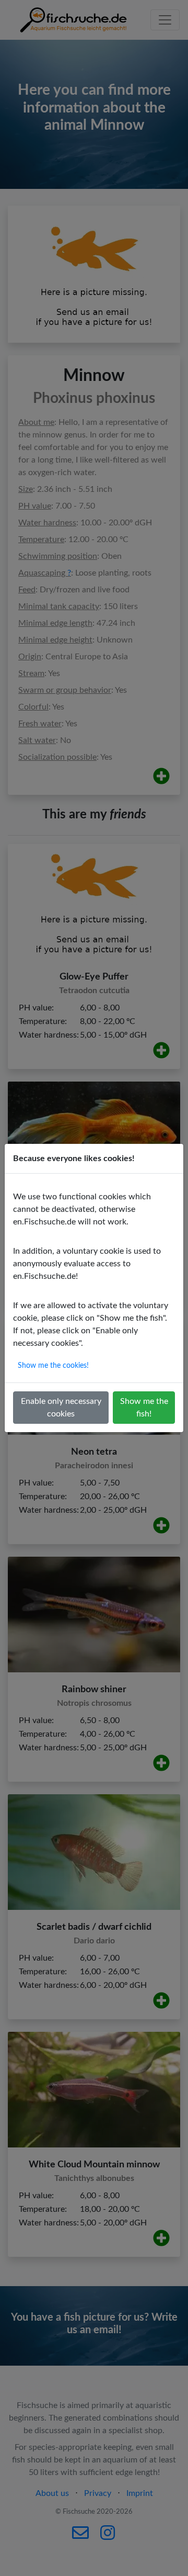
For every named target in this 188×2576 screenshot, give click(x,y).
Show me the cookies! (53, 1366)
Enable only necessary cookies (61, 1408)
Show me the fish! (144, 1408)
